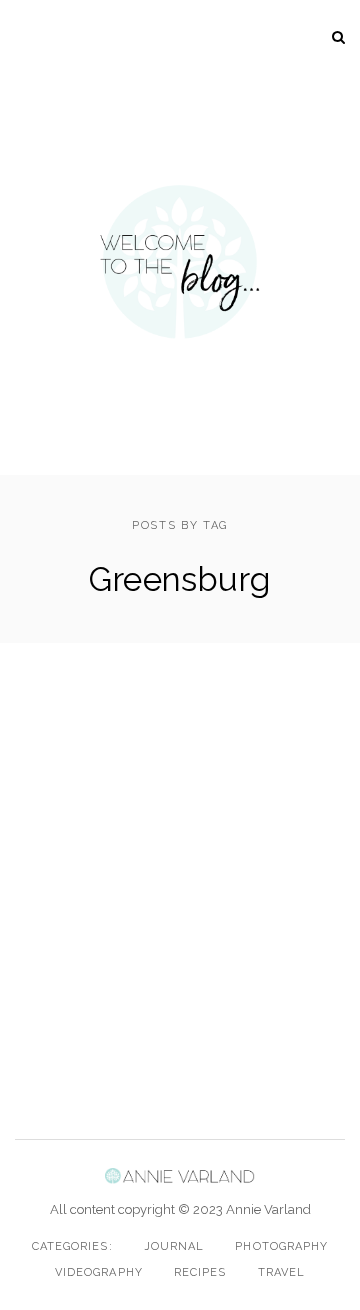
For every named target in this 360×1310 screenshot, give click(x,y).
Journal (174, 1246)
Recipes (200, 1272)
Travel (282, 1272)
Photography (281, 1246)
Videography (99, 1272)
